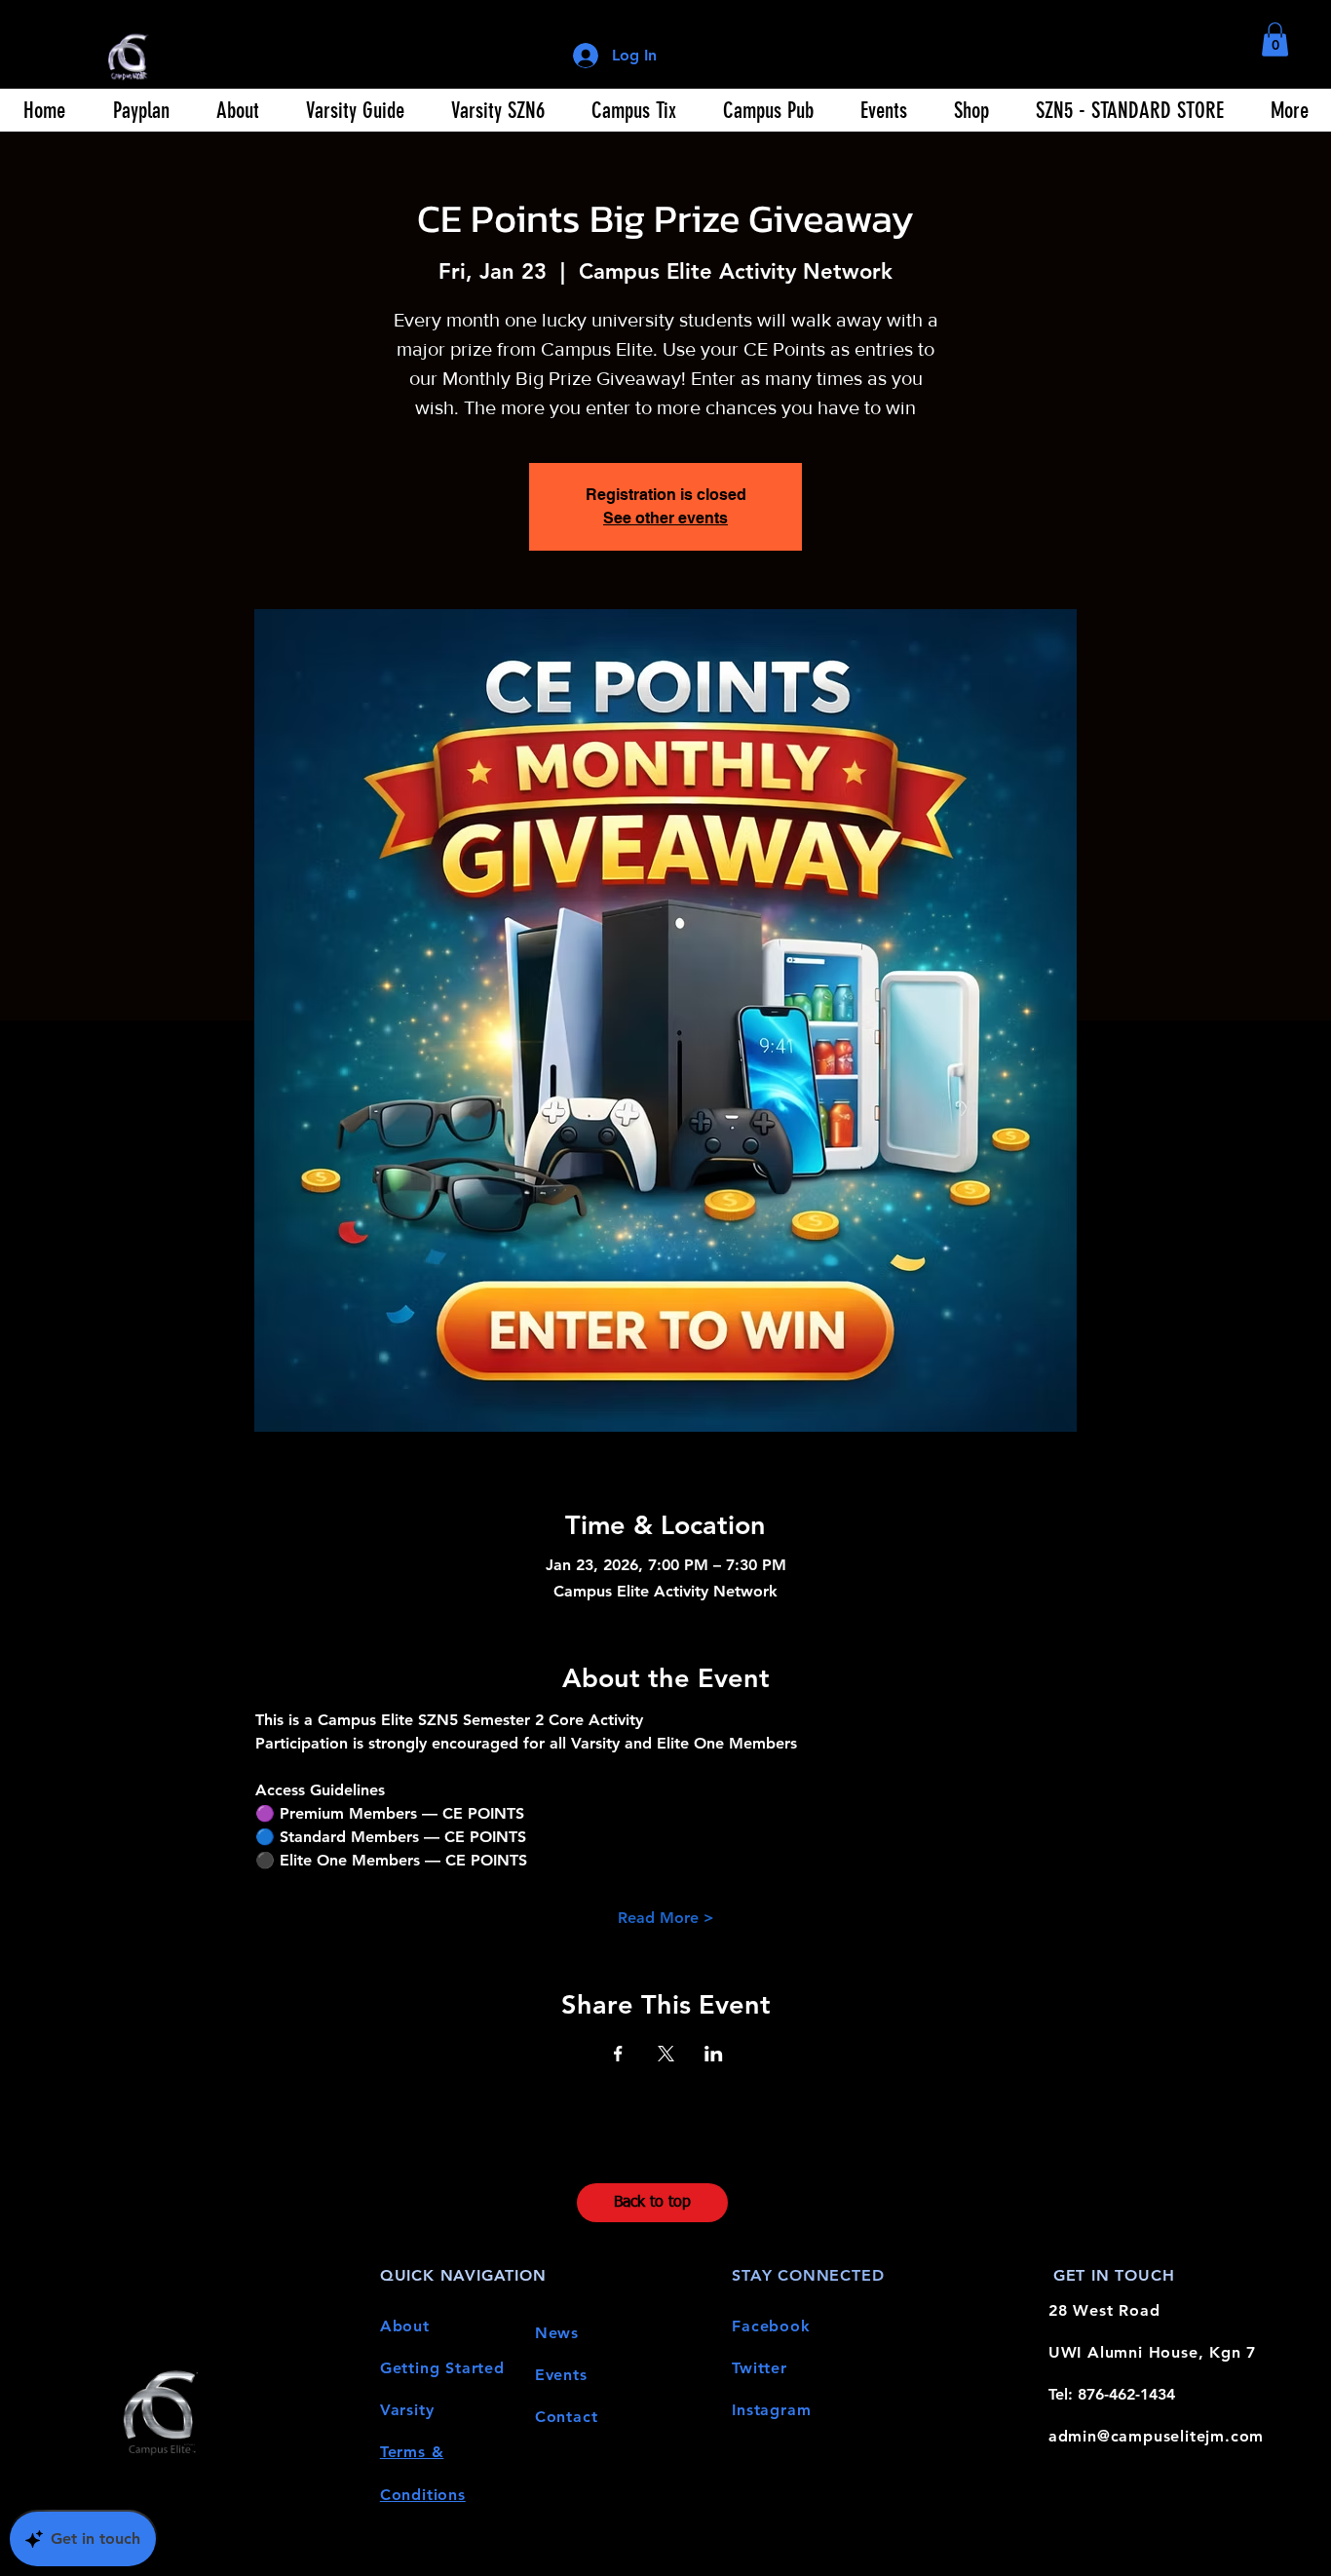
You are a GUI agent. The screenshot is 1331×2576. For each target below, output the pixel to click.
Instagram (771, 2410)
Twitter (760, 2368)
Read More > (666, 1918)
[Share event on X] (666, 2054)
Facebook (771, 2326)
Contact (567, 2417)
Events (561, 2375)
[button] (1275, 39)
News (557, 2333)
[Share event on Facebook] (618, 2054)
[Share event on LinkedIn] (714, 2054)
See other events (665, 518)
